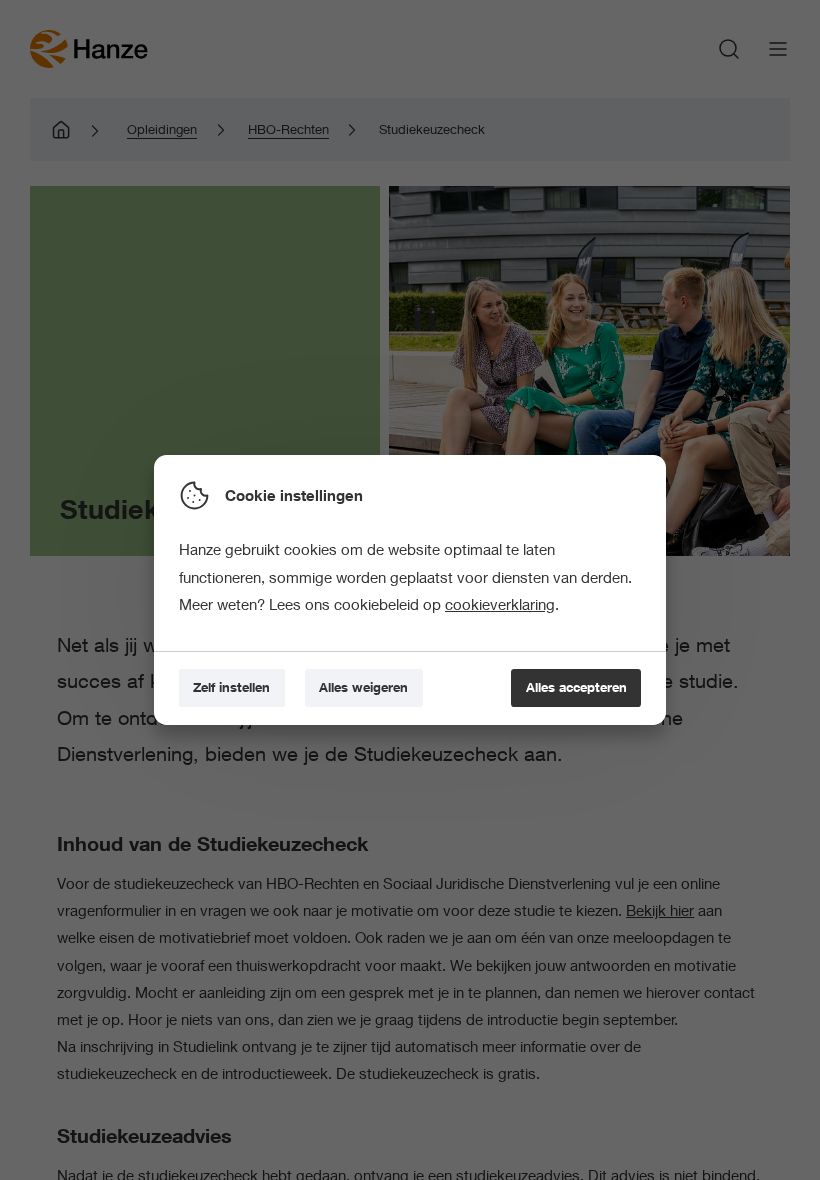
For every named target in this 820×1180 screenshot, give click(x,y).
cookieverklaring (500, 604)
